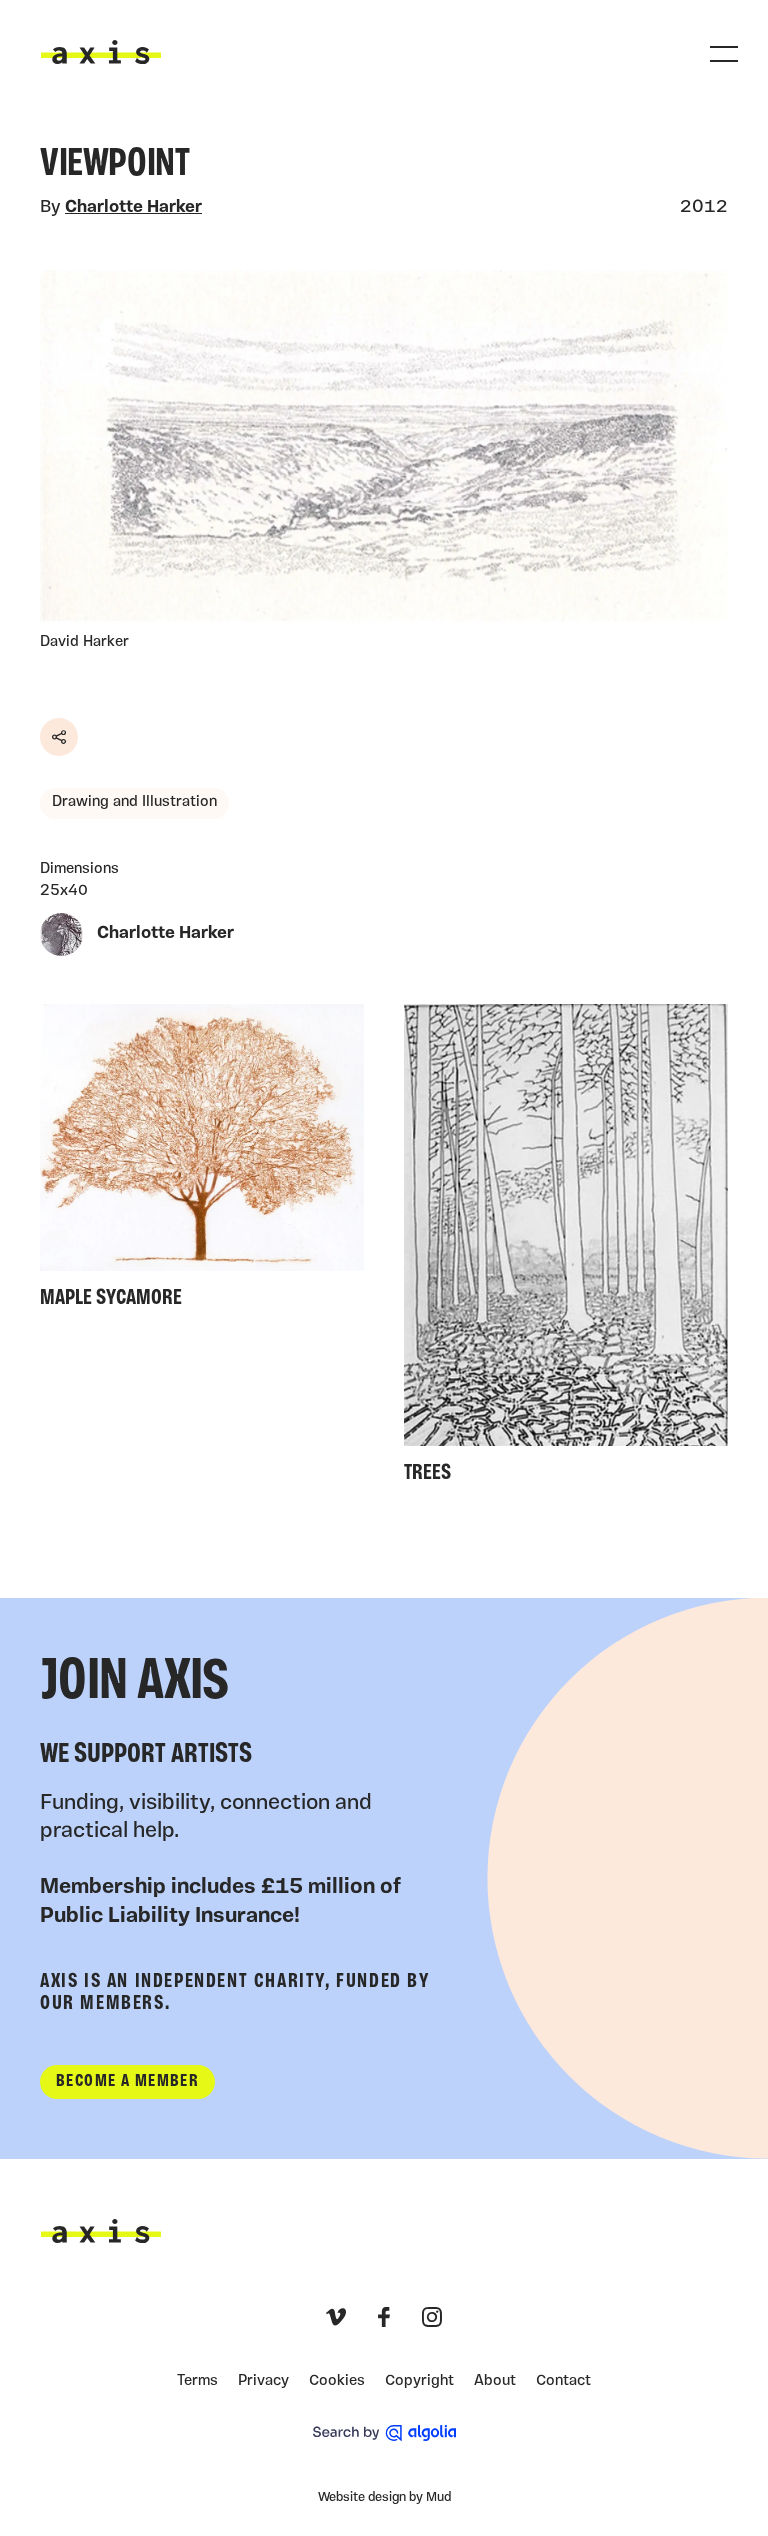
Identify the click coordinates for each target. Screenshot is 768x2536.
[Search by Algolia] (384, 2433)
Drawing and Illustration (134, 802)
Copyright (419, 2381)
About (495, 2381)
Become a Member (127, 2081)
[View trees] (566, 1249)
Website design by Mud (384, 2497)
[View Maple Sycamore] (202, 1161)
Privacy (263, 2381)
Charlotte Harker (133, 207)
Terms (197, 2381)
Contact (563, 2381)
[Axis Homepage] (101, 52)
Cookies (337, 2381)
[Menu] (724, 54)
